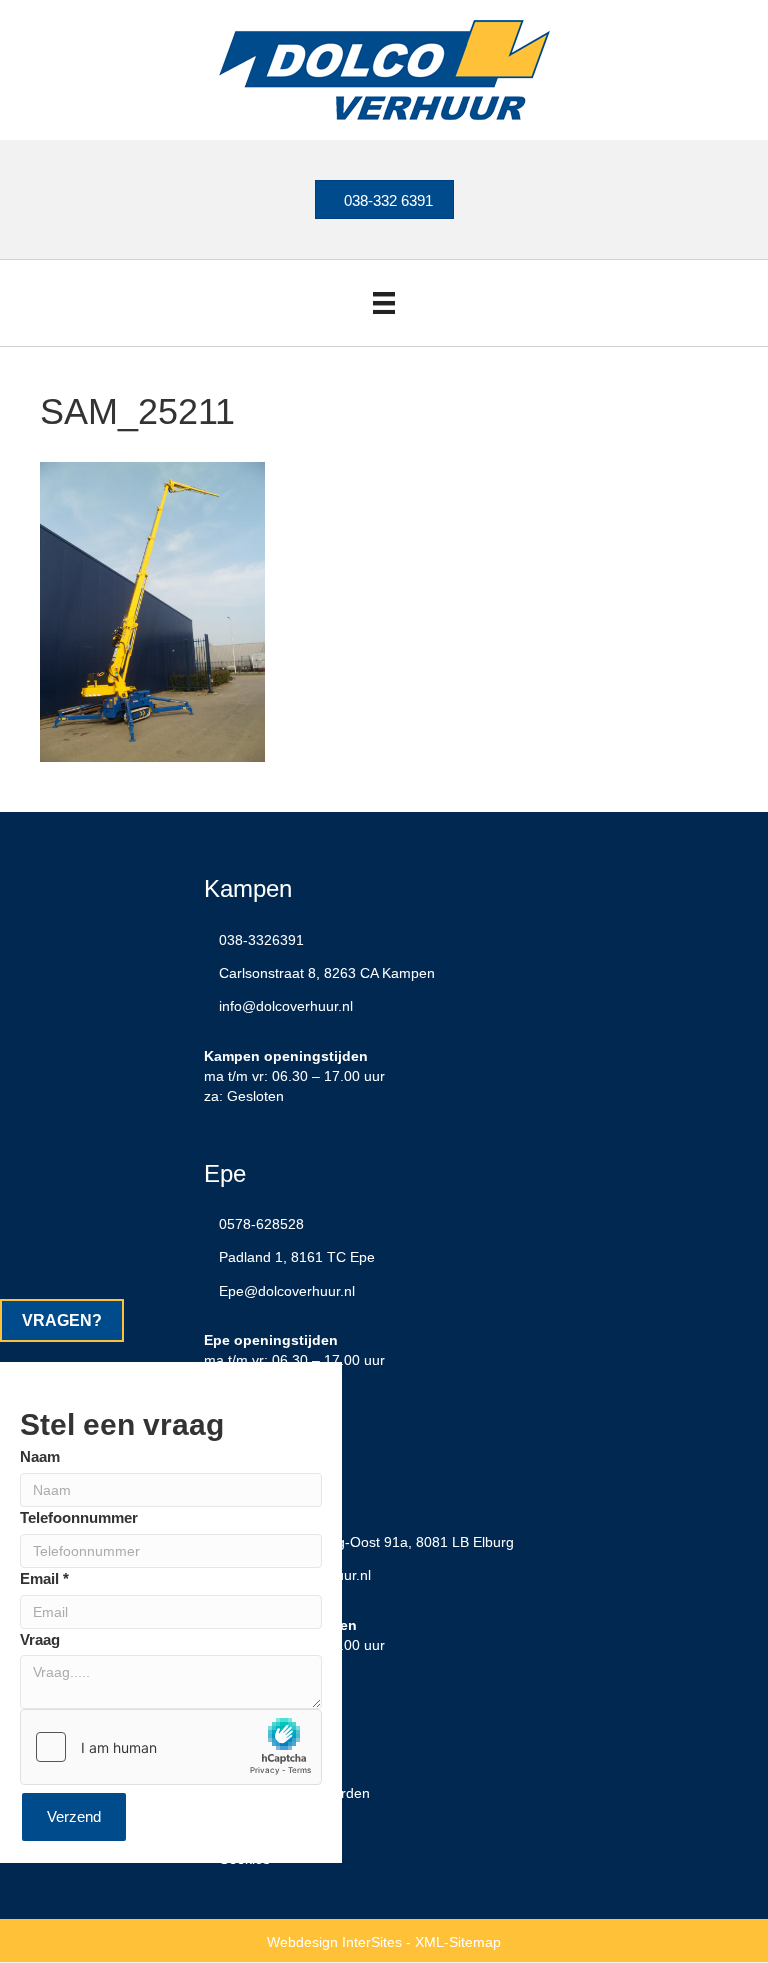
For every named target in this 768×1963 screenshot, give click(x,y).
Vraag (40, 1639)
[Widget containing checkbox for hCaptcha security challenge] (171, 1747)
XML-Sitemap (458, 1942)
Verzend (74, 1816)
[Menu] (384, 303)
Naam (40, 1456)
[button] (62, 1320)
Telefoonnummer (79, 1517)
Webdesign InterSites (334, 1942)
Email (44, 1578)
